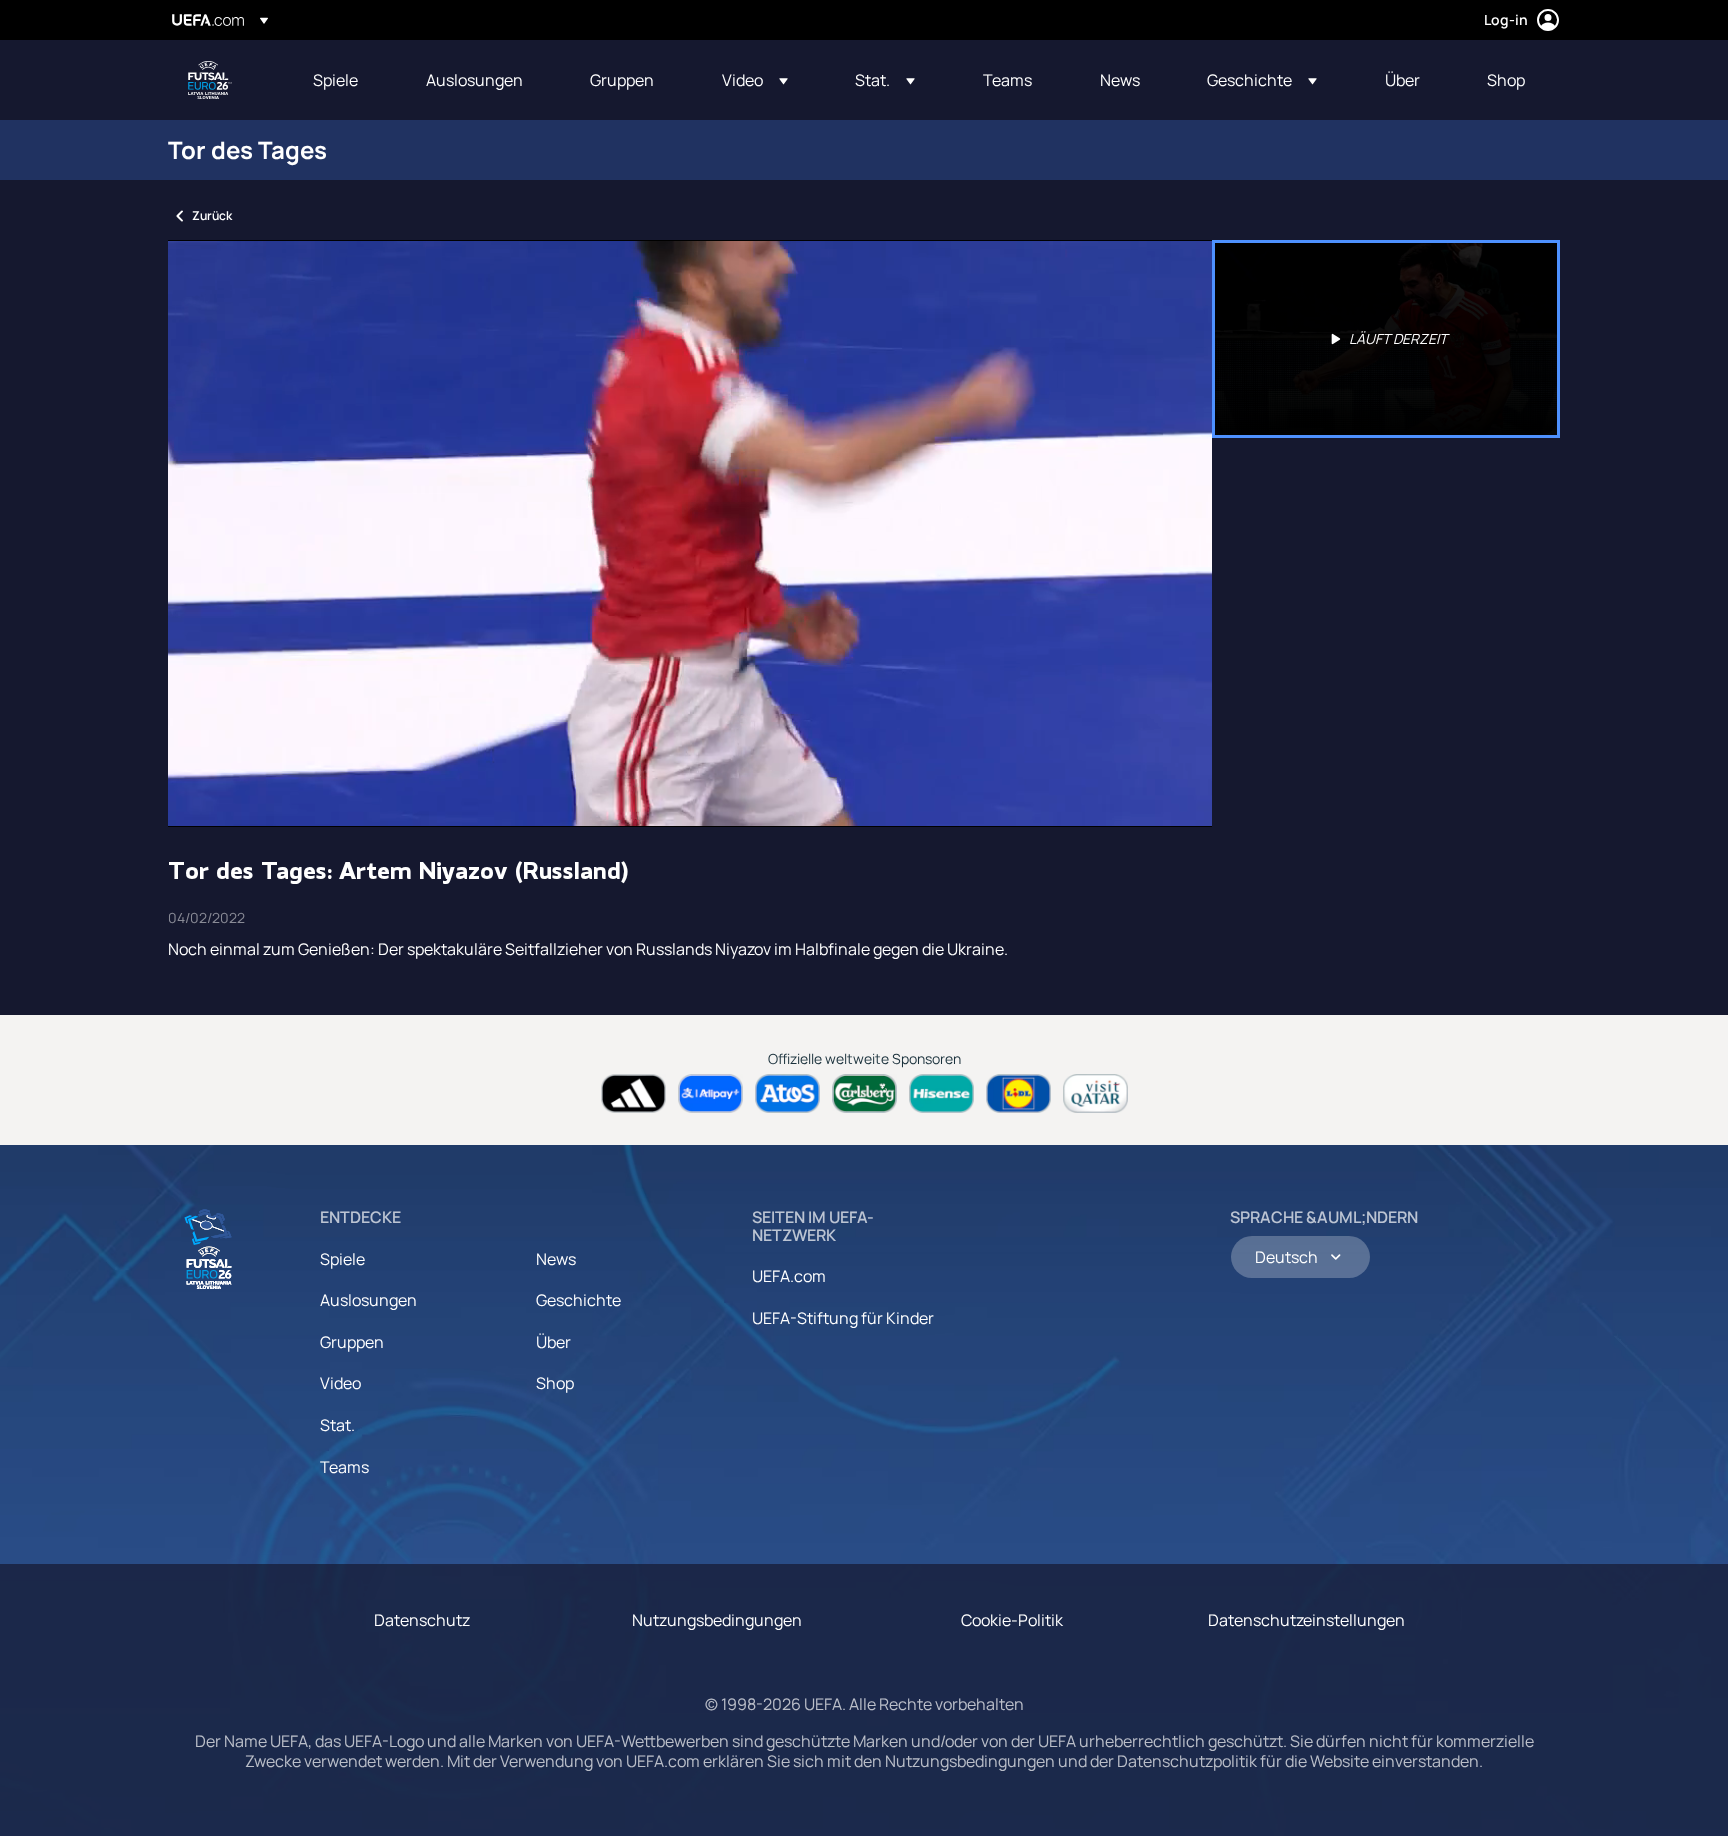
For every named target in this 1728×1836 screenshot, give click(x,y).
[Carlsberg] (864, 1093)
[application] (690, 533)
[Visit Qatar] (1095, 1093)
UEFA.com (789, 1276)
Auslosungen (368, 1300)
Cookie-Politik (1012, 1620)
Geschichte (578, 1300)
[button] (755, 80)
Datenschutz (422, 1620)
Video (340, 1383)
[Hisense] (941, 1093)
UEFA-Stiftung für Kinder (843, 1318)
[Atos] (787, 1093)
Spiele (342, 1259)
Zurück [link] (212, 215)
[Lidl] (1018, 1093)
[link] (335, 80)
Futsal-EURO (210, 80)
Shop (555, 1383)
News (556, 1259)
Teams (344, 1467)
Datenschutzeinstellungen (1306, 1620)
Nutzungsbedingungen (717, 1620)
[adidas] (633, 1093)
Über (553, 1342)
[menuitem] (344, 80)
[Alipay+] (710, 1093)
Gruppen (352, 1342)
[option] (1386, 339)
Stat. (337, 1425)
